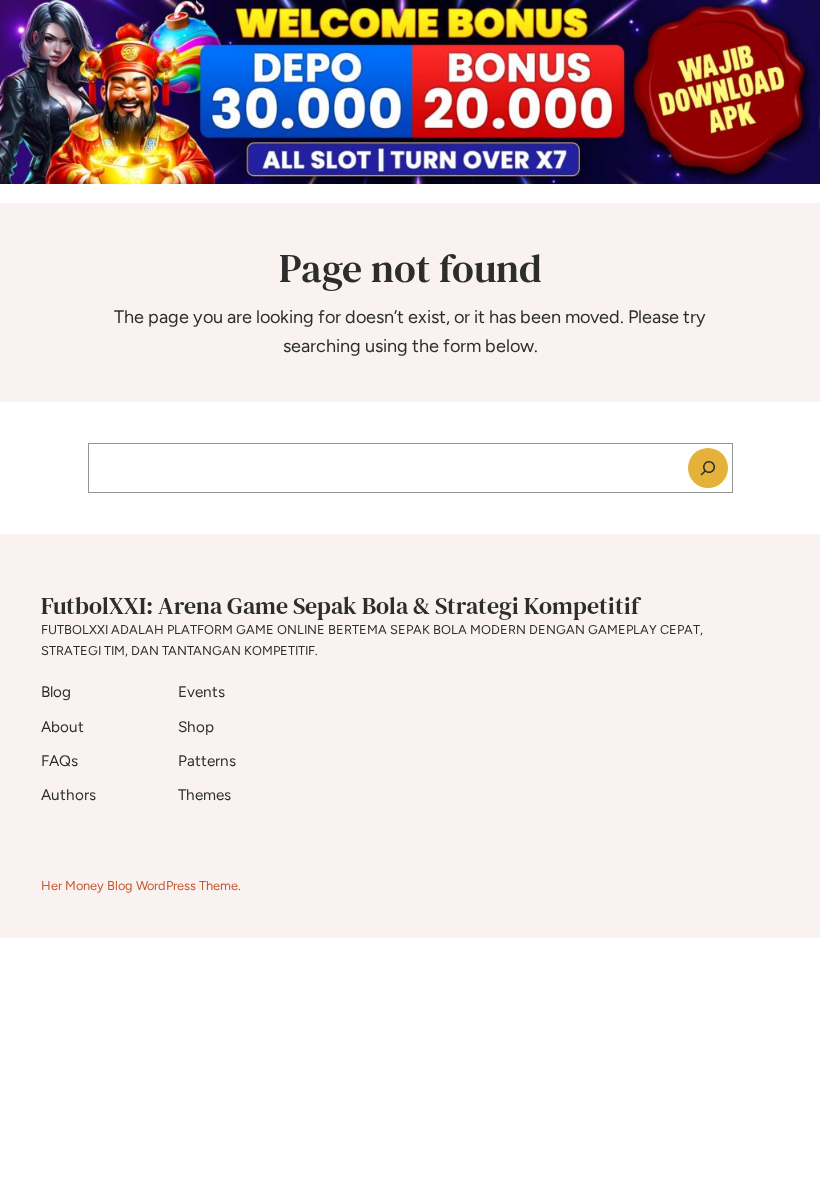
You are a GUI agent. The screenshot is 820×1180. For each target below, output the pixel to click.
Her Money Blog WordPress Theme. (141, 885)
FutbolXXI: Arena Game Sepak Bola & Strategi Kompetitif (340, 605)
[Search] (708, 468)
